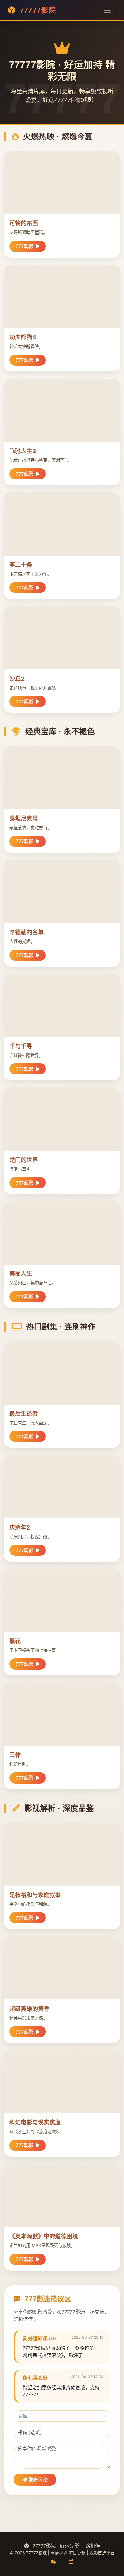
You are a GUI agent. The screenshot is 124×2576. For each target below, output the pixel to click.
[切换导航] (107, 10)
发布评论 (37, 2480)
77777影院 (37, 10)
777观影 (25, 246)
